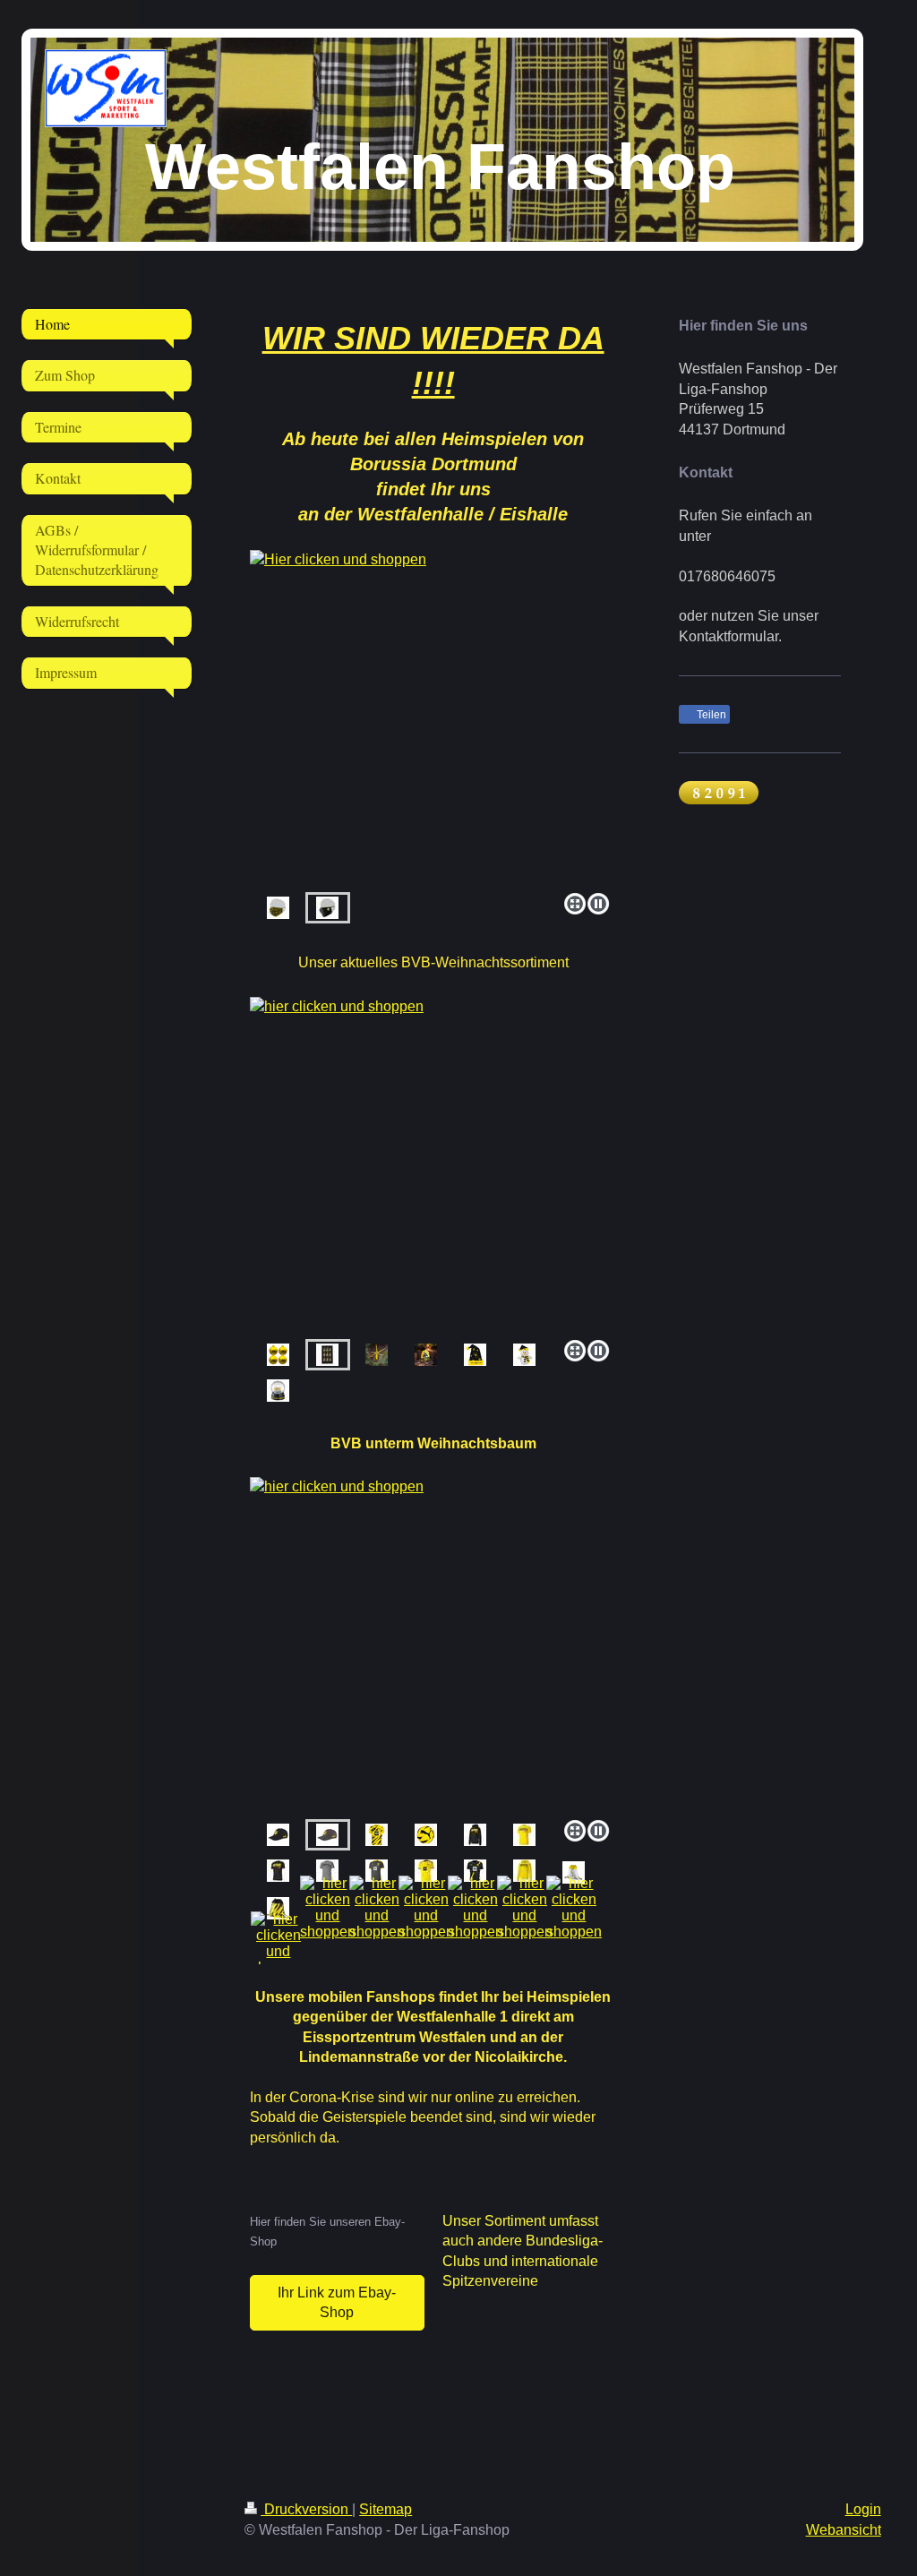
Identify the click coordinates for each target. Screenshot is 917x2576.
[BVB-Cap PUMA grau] (433, 1645)
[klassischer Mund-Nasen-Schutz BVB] (433, 718)
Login (863, 2509)
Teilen (710, 715)
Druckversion (306, 2509)
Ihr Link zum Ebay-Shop (337, 2302)
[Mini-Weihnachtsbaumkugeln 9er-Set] (433, 1165)
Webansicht (844, 2530)
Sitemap (386, 2509)
